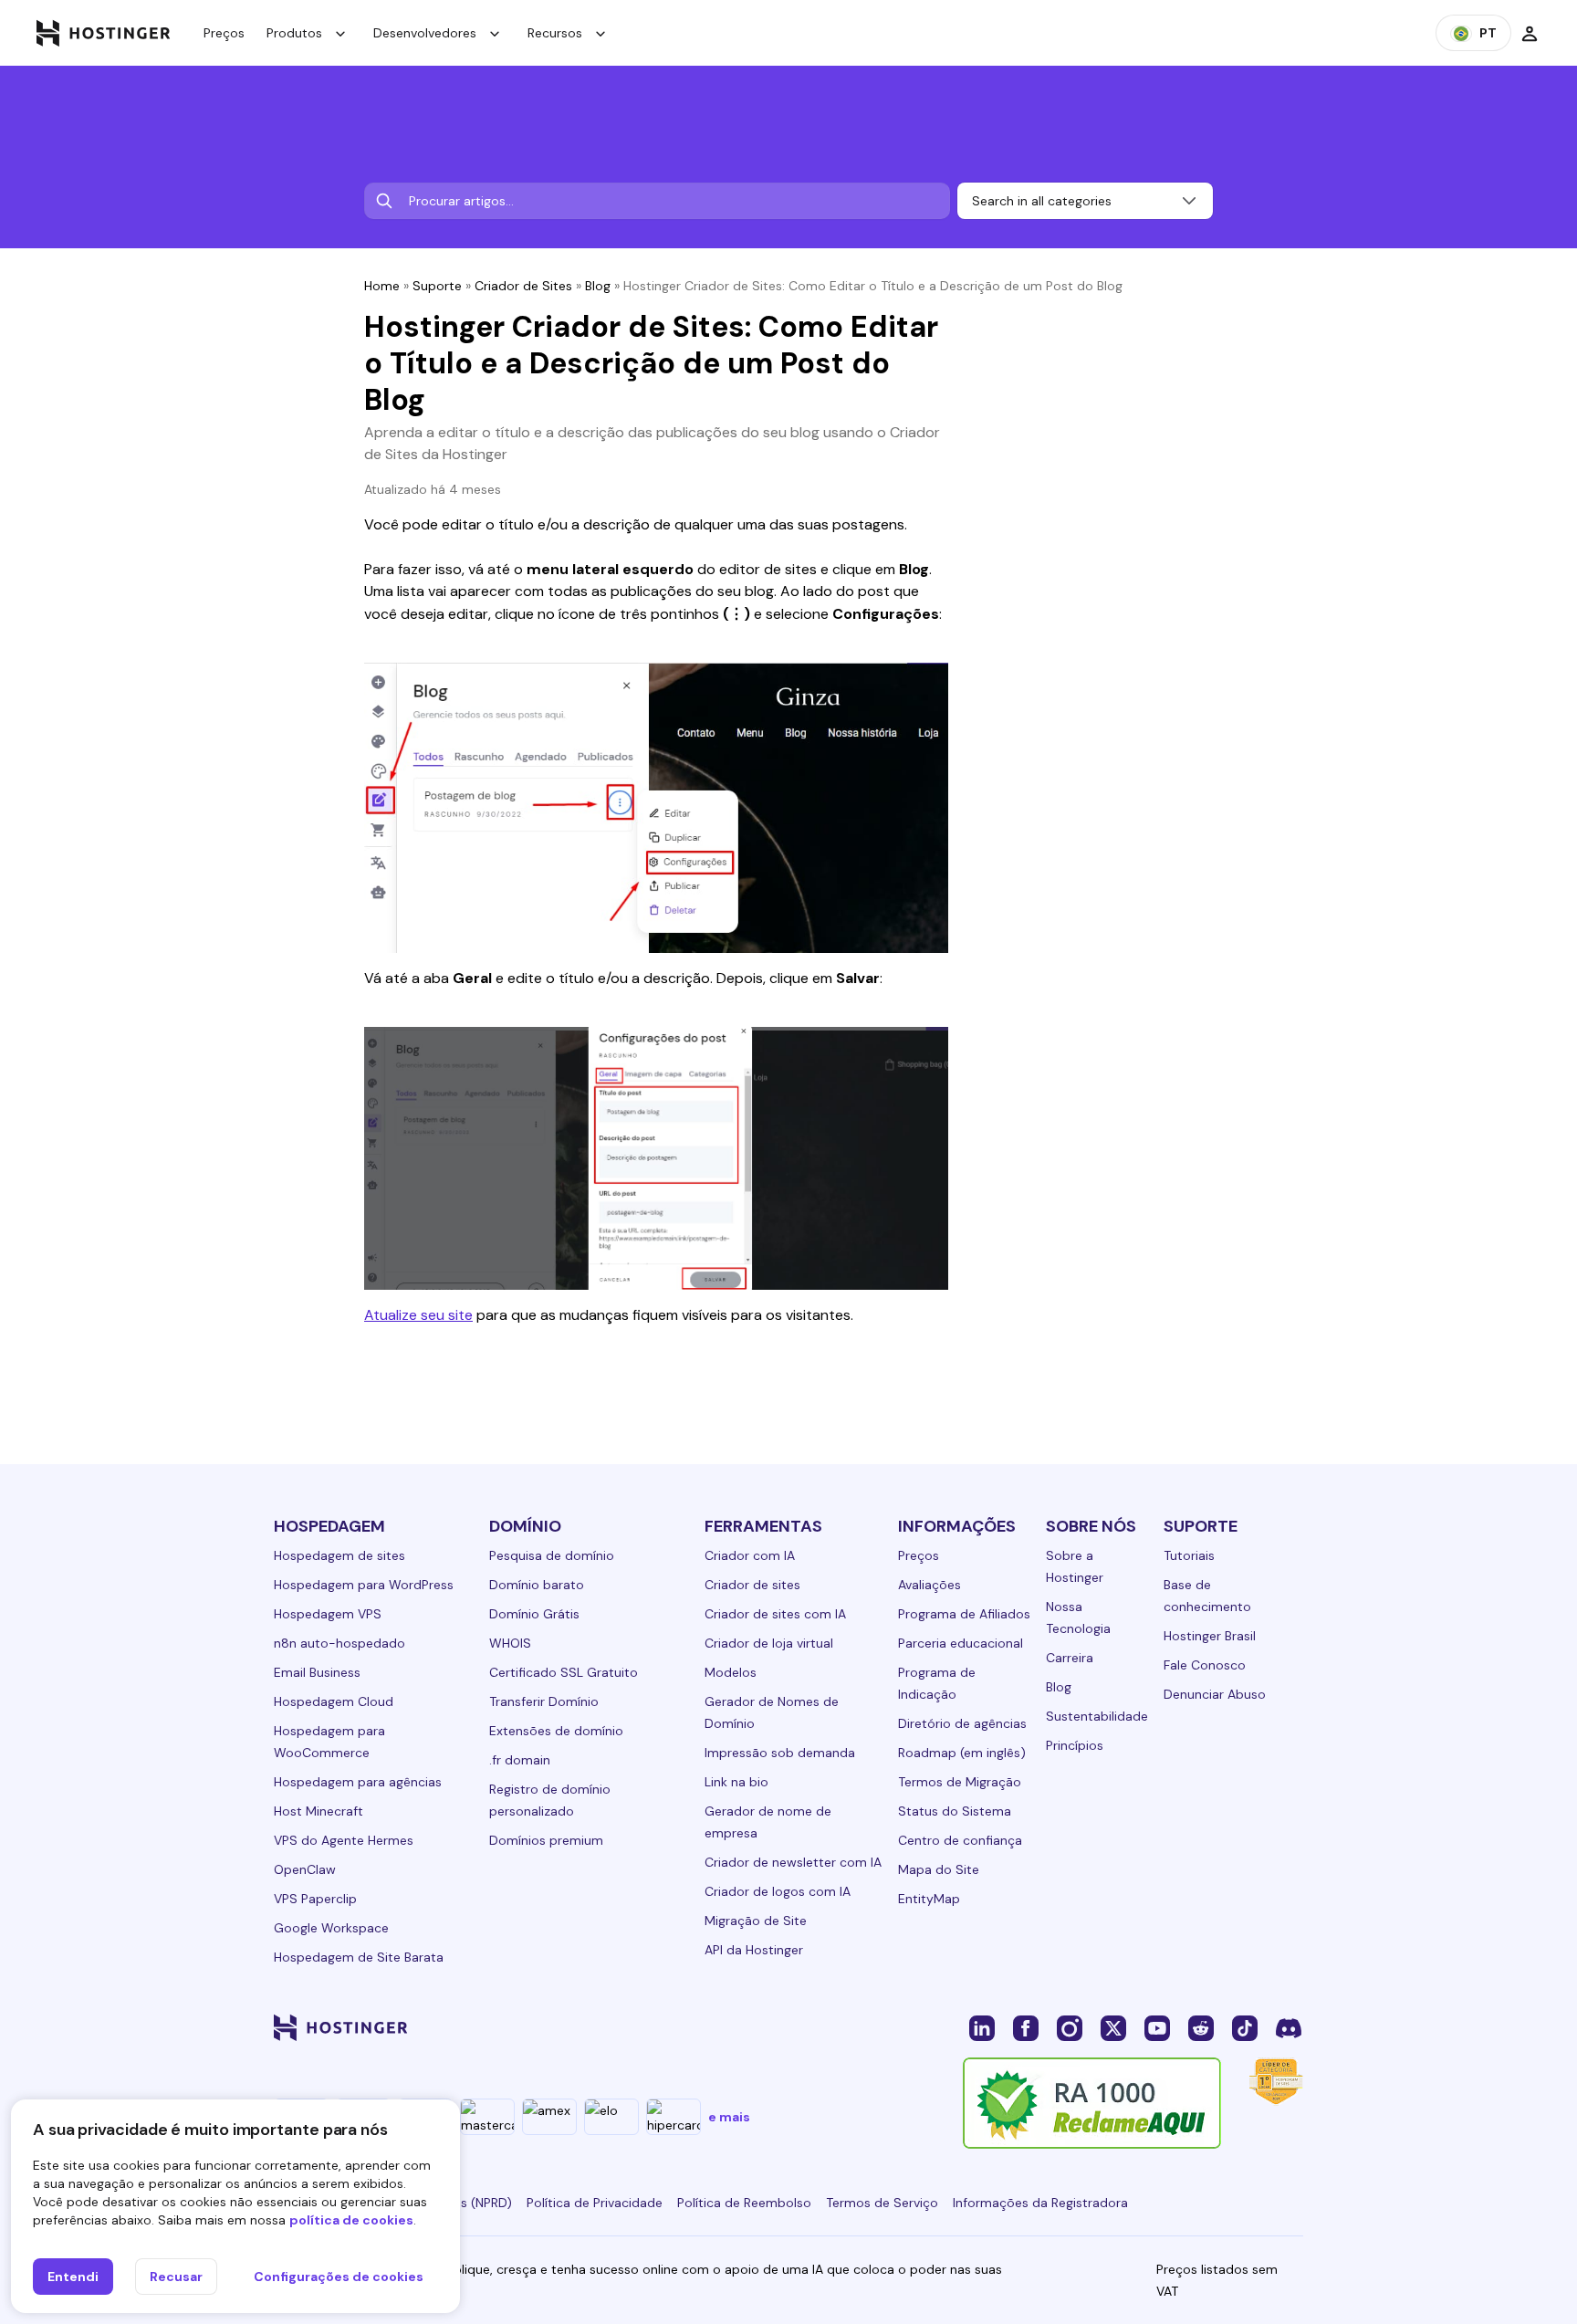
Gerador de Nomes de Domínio (772, 1712)
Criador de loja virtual (769, 1643)
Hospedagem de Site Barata (359, 1957)
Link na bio (736, 1782)
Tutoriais (1189, 1555)
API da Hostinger (754, 1950)
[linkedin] (982, 2027)
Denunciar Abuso (1215, 1694)
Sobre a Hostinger (1075, 1566)
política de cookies (351, 2220)
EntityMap (929, 1899)
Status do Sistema (955, 1811)
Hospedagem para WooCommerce (329, 1742)
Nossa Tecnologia (1078, 1617)
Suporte (437, 286)
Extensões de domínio (556, 1731)
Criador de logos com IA (778, 1891)
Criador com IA (750, 1555)
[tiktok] (1245, 2027)
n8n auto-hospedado (339, 1643)
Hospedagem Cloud (334, 1701)
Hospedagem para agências (358, 1782)
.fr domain (520, 1760)
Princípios (1075, 1745)
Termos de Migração (960, 1782)
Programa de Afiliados (964, 1614)
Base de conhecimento (1207, 1596)
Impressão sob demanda (780, 1753)
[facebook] (1026, 2027)
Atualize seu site (418, 1315)
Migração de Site (756, 1921)
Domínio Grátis (534, 1614)
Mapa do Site (939, 1869)
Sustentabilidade (1097, 1716)
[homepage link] (104, 33)
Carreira (1070, 1658)
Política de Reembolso (744, 2203)
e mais (729, 2117)
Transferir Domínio (544, 1701)
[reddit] (1201, 2027)
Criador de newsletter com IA (793, 1862)
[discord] (1289, 2027)
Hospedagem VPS (328, 1614)
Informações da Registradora (1040, 2203)
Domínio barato (537, 1585)
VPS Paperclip (315, 1899)
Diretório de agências (962, 1723)
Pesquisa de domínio (552, 1555)
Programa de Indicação (937, 1683)
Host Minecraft (319, 1811)
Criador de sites (752, 1585)
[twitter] (1113, 2027)
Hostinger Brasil (1210, 1636)
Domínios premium (546, 1840)
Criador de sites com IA (775, 1614)
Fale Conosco (1205, 1665)
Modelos (731, 1672)
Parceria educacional (961, 1643)
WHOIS (510, 1643)
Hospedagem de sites (339, 1555)
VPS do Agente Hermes (344, 1840)
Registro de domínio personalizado (550, 1800)
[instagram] (1070, 2027)
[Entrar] (1530, 33)
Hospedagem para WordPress (364, 1585)
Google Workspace (331, 1928)
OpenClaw (305, 1869)
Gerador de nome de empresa (768, 1822)
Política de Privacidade (595, 2203)
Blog (598, 286)
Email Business (317, 1672)
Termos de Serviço (882, 2203)
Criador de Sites (523, 286)
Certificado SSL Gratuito (564, 1672)
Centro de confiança (960, 1840)
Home (382, 286)
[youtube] (1157, 2027)
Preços (224, 33)
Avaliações (929, 1585)
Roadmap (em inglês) (962, 1753)
